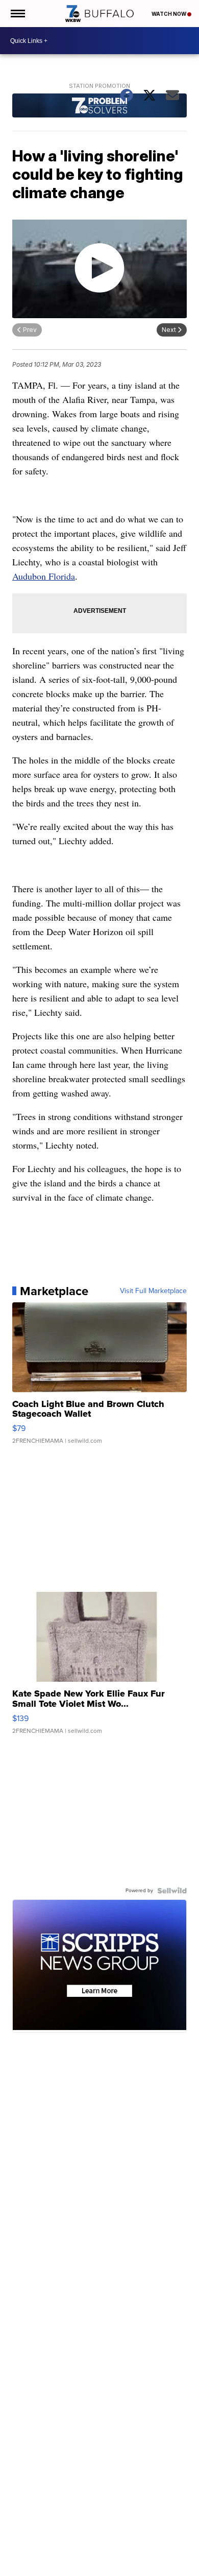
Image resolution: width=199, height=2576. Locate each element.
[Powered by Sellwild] (172, 1891)
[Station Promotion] (99, 107)
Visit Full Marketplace (153, 1291)
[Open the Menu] (17, 14)
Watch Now (169, 14)
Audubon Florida (44, 576)
